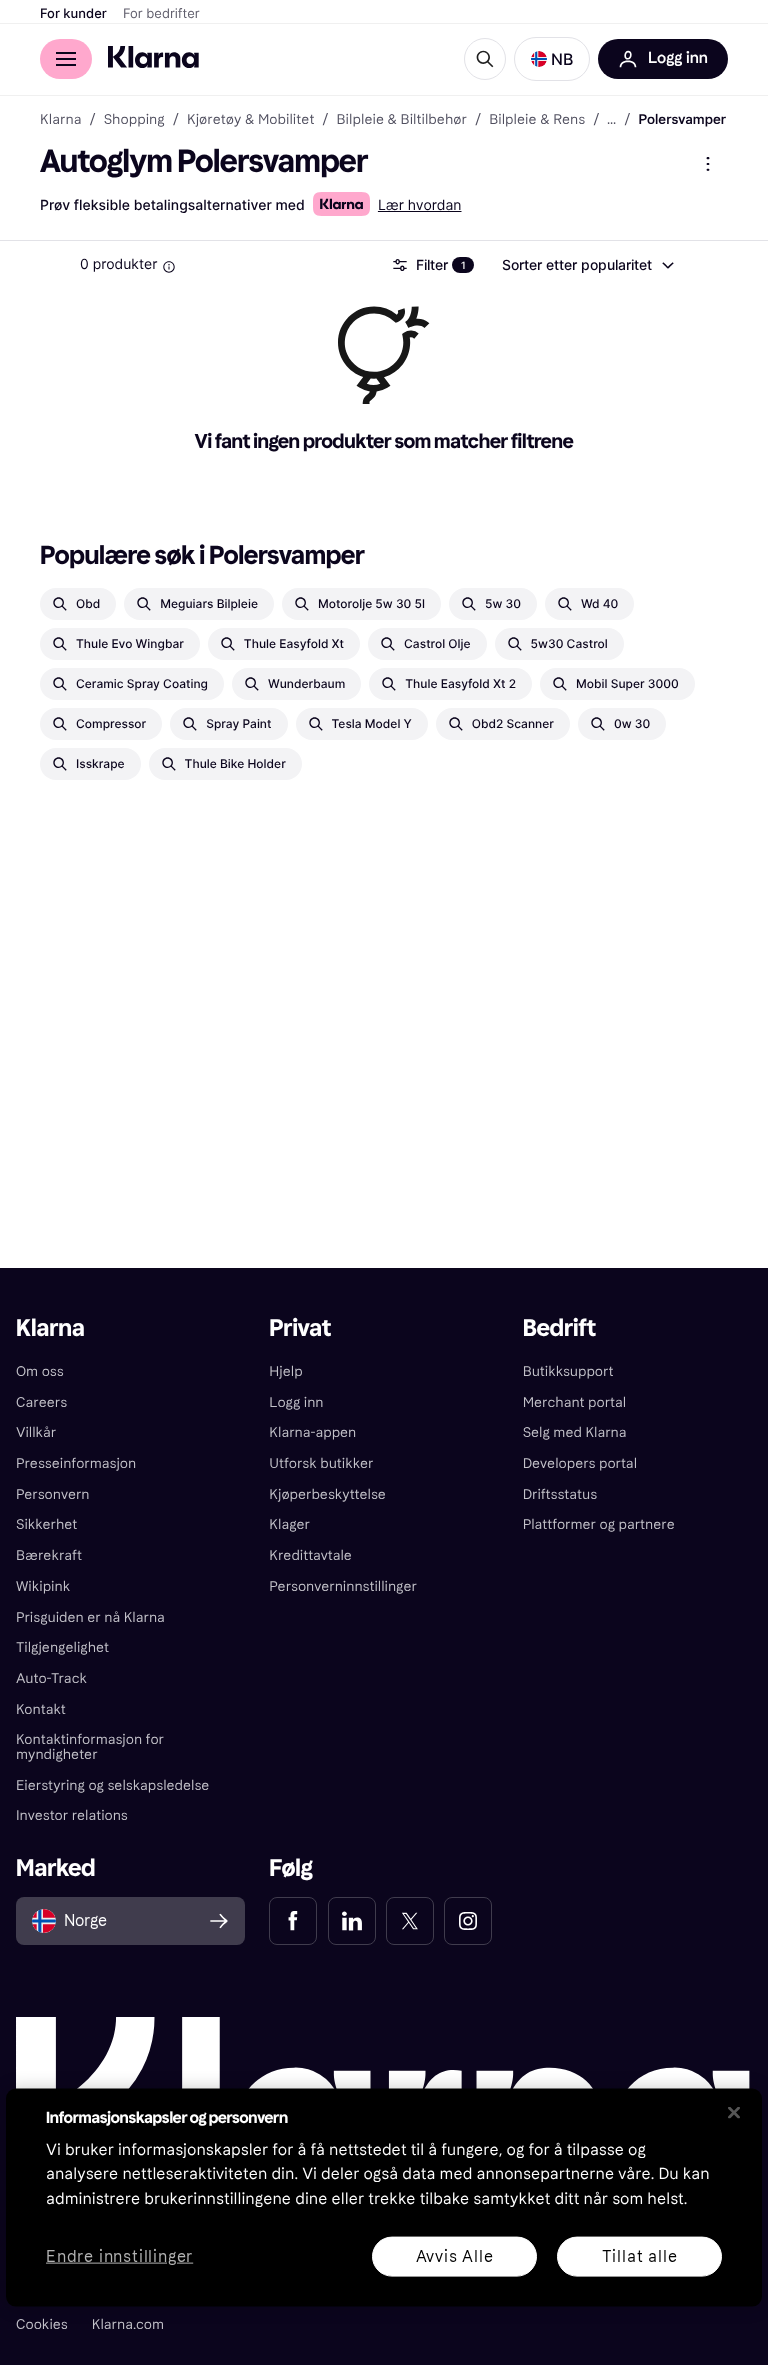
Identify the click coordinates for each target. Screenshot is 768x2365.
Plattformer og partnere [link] (599, 1524)
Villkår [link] (36, 1432)
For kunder (73, 14)
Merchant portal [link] (574, 1402)
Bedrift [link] (559, 1328)
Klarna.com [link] (128, 2324)
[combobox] (587, 265)
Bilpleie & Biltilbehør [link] (402, 120)
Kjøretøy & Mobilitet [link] (250, 120)
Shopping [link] (134, 120)
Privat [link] (300, 1328)
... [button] (611, 120)
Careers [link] (41, 1402)
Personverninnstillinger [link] (343, 1586)
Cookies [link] (42, 2324)
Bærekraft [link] (49, 1555)
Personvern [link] (53, 1494)
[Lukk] (734, 2112)
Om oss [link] (40, 1371)
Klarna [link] (60, 120)
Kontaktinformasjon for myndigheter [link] (90, 1747)
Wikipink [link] (43, 1586)
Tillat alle (640, 2255)
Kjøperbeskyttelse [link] (327, 1494)
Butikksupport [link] (568, 1371)
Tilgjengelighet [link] (62, 1647)
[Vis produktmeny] (708, 164)
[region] (384, 2197)
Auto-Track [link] (51, 1678)
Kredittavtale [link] (310, 1555)
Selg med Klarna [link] (575, 1432)
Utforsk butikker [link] (321, 1463)
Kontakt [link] (41, 1709)
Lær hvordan (420, 205)
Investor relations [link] (72, 1815)
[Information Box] (169, 267)
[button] (552, 59)
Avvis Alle (455, 2255)
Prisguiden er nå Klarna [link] (90, 1617)
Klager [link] (289, 1524)
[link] (293, 1921)
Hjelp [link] (285, 1371)
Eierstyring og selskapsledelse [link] (112, 1785)
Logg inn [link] (296, 1402)
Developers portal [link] (580, 1463)
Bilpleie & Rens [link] (537, 120)
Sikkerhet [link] (46, 1524)
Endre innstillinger (119, 2256)
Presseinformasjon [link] (76, 1463)
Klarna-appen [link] (312, 1432)
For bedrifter (161, 14)
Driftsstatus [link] (560, 1494)
